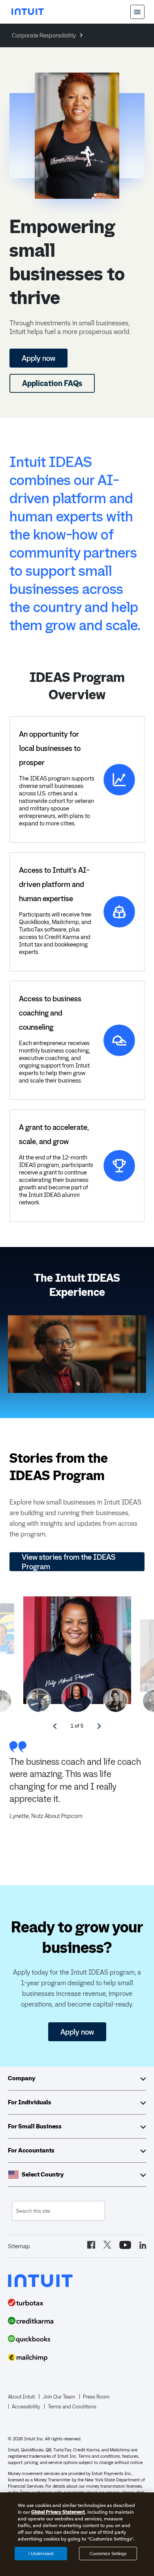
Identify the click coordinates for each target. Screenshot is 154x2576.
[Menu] (137, 12)
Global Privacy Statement (58, 2512)
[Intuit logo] (28, 12)
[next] (99, 1726)
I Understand (41, 2554)
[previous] (55, 1726)
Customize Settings (108, 2554)
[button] (77, 1698)
